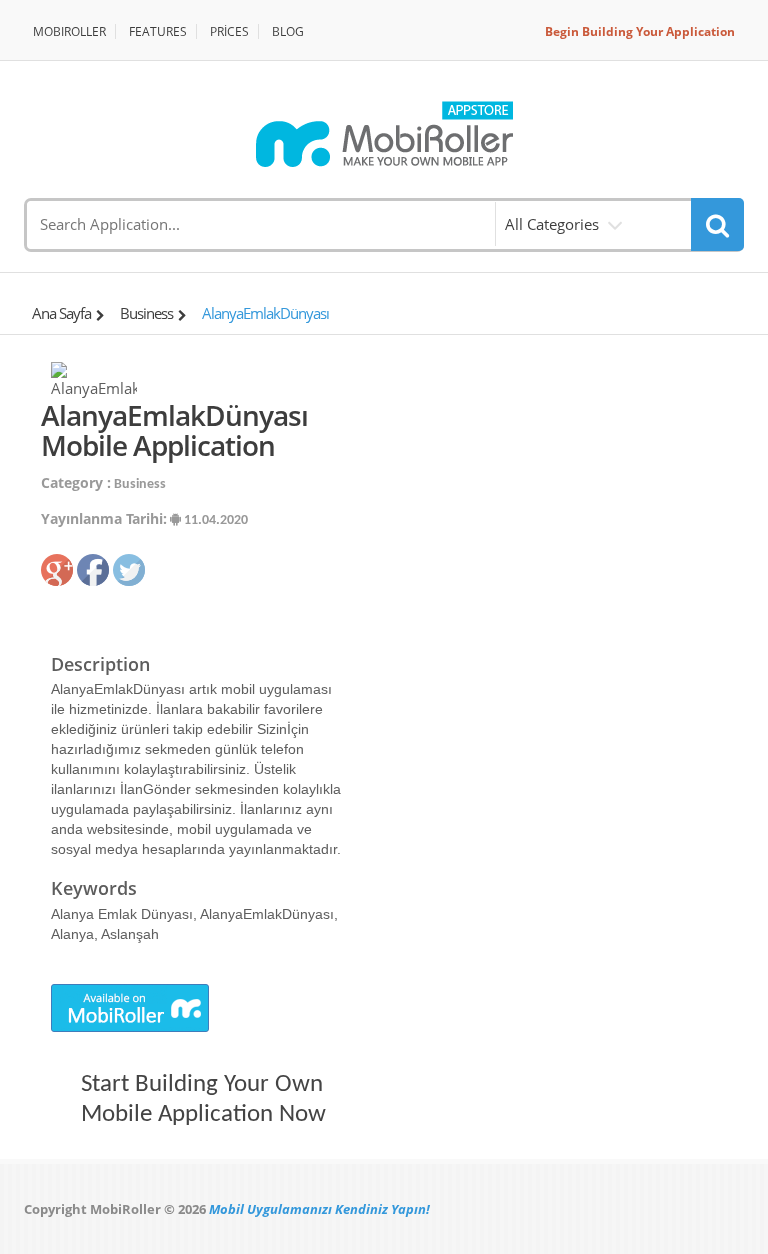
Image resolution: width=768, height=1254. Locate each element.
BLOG (288, 31)
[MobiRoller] (384, 134)
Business (146, 313)
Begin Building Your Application (640, 31)
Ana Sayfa (61, 313)
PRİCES (229, 31)
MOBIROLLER (69, 31)
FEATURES (158, 31)
